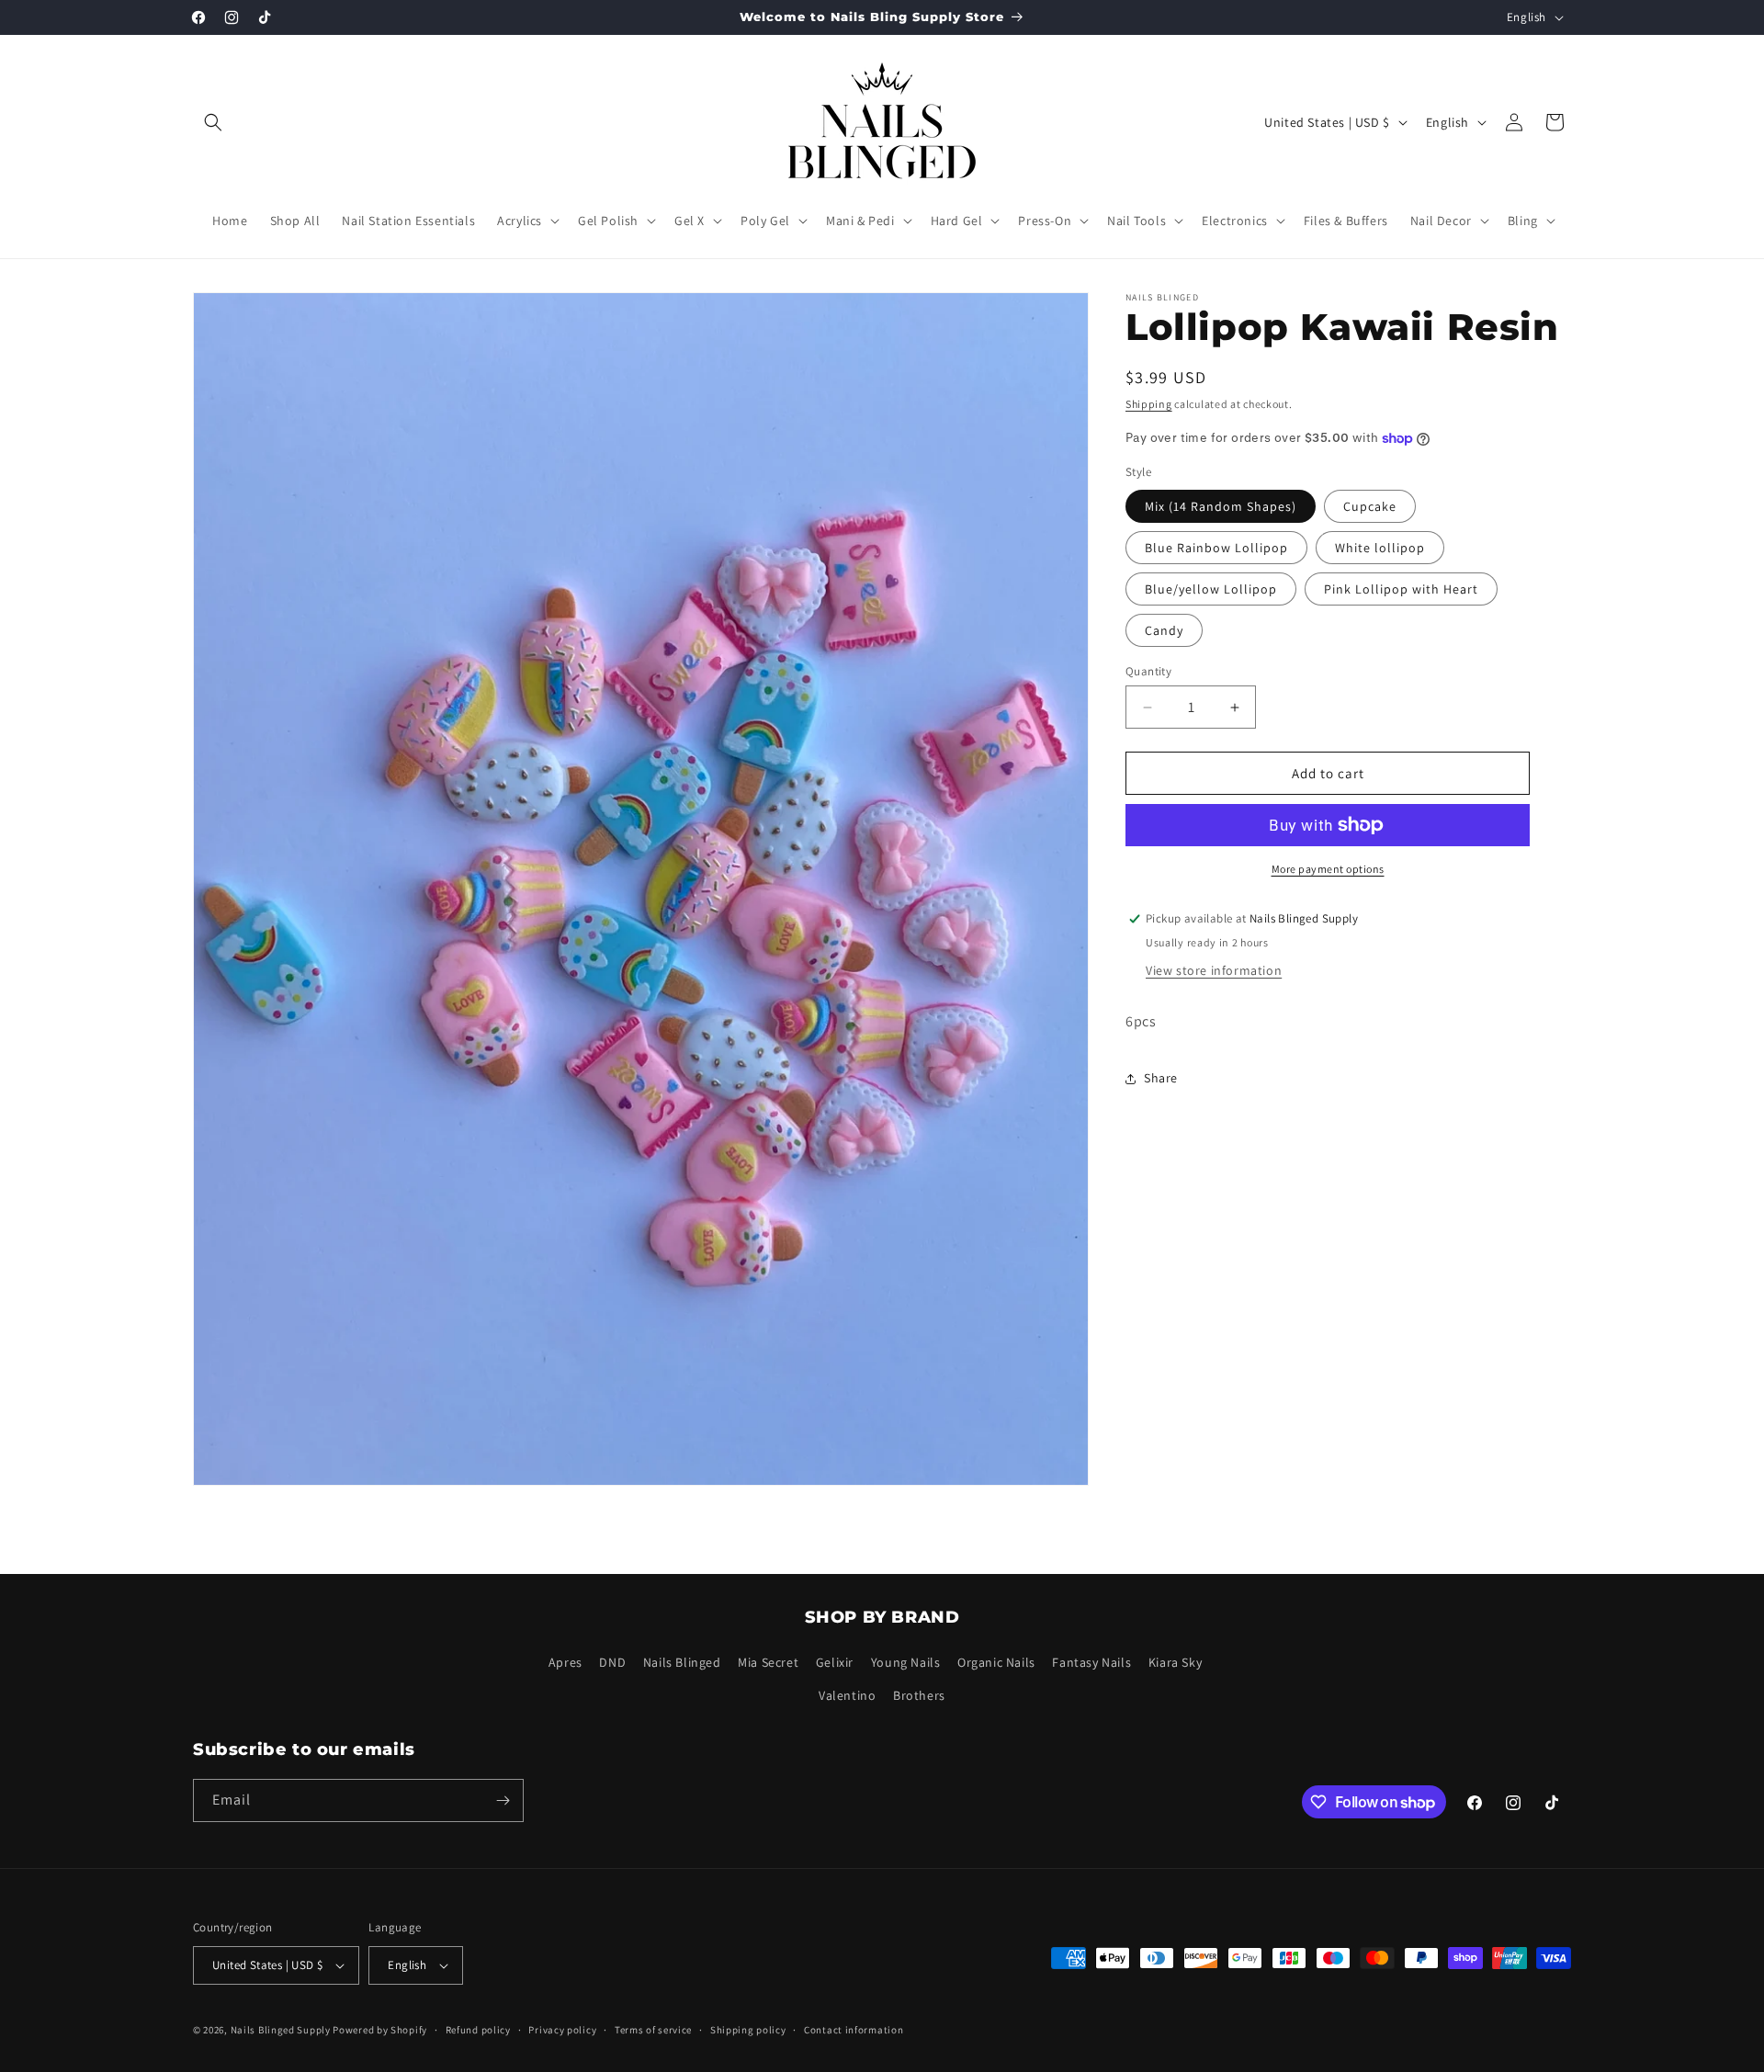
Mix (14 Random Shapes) (1221, 506)
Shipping (1149, 404)
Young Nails (906, 1662)
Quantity (1148, 671)
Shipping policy (748, 2030)
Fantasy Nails (1091, 1662)
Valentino (847, 1695)
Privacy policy (562, 2030)
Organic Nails (996, 1662)
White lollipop (1380, 548)
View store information (1214, 970)
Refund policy (478, 2030)
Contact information (854, 2030)
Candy (1164, 630)
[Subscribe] (503, 1800)
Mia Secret (768, 1662)
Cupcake (1370, 506)
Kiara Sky (1175, 1662)
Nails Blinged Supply (281, 2030)
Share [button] (1161, 1078)
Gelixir (835, 1662)
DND (612, 1662)
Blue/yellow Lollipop (1211, 589)
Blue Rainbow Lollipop (1216, 548)
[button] (213, 122)
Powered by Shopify (380, 2030)
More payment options (1328, 869)
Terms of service (653, 2030)
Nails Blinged (682, 1662)
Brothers (919, 1695)
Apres (565, 1662)
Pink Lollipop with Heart (1401, 589)
